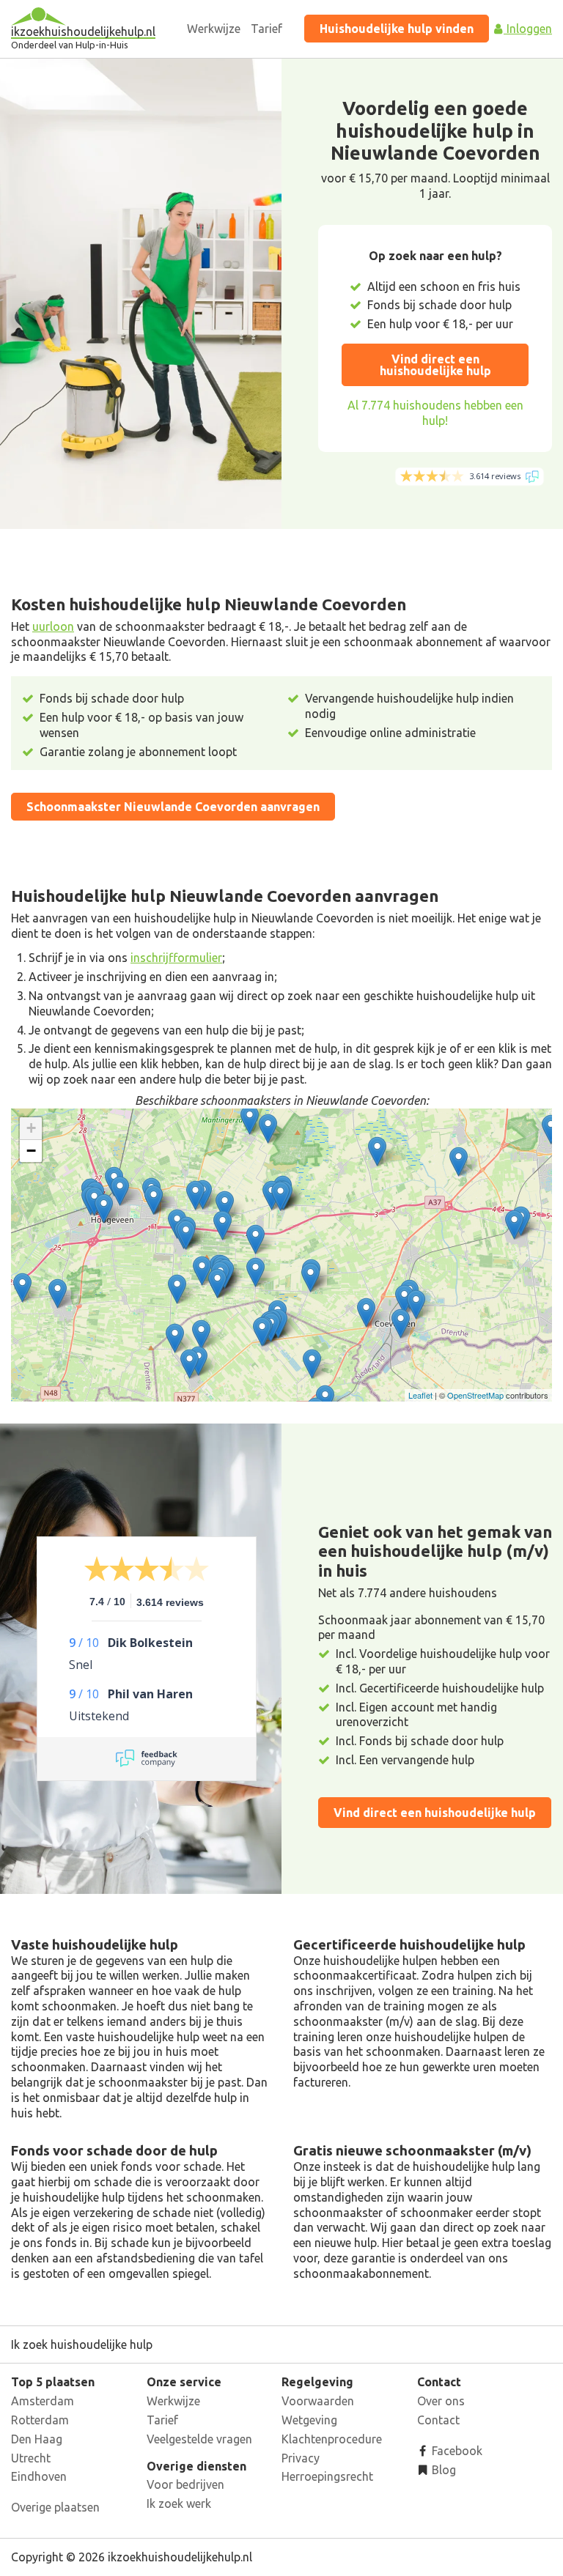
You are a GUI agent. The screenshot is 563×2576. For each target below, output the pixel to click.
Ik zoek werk (179, 2503)
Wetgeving (309, 2420)
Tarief (266, 29)
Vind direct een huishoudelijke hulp (435, 365)
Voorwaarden (318, 2401)
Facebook (456, 2451)
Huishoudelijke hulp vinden (397, 29)
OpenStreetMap (475, 1395)
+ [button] (31, 1128)
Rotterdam (40, 2420)
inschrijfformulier (176, 958)
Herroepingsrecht (327, 2476)
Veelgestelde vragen (199, 2439)
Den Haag (37, 2439)
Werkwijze (214, 29)
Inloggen (528, 29)
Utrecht (31, 2458)
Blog (442, 2470)
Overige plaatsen (55, 2507)
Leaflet (420, 1395)
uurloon (53, 626)
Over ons (441, 2401)
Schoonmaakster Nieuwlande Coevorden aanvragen (173, 807)
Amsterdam (43, 2401)
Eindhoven (39, 2476)
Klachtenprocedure (332, 2439)
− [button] (31, 1151)
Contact (438, 2420)
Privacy (301, 2458)
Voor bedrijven (185, 2484)
